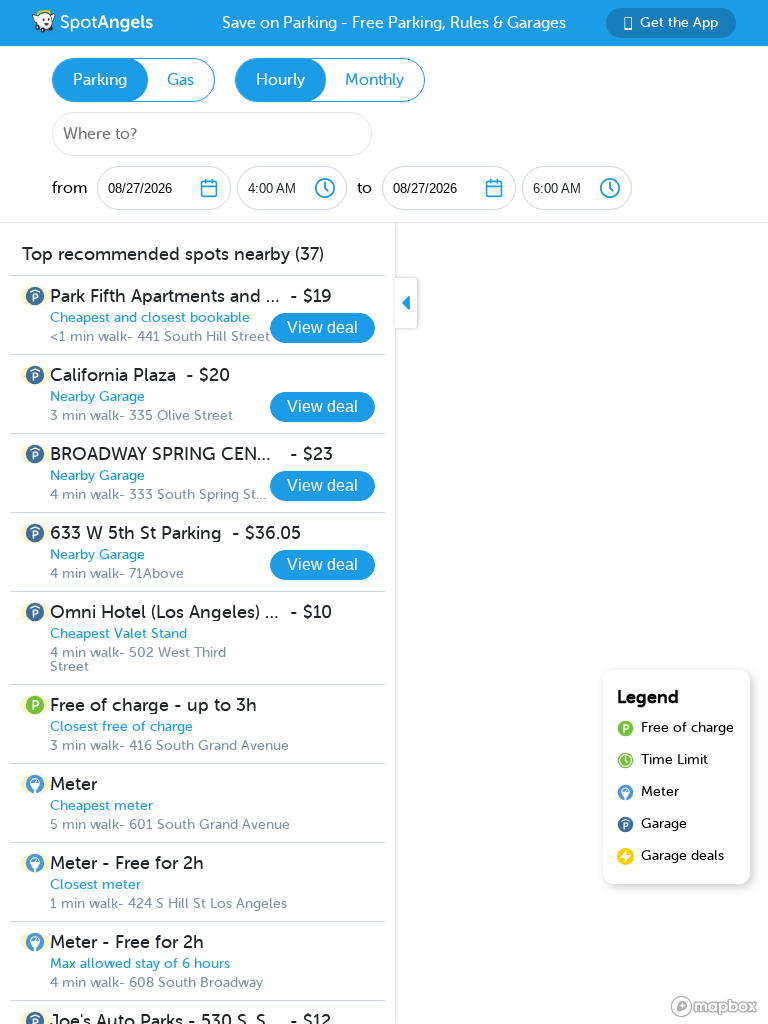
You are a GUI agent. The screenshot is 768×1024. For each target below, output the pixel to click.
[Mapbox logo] (714, 1006)
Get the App (679, 22)
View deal (322, 327)
